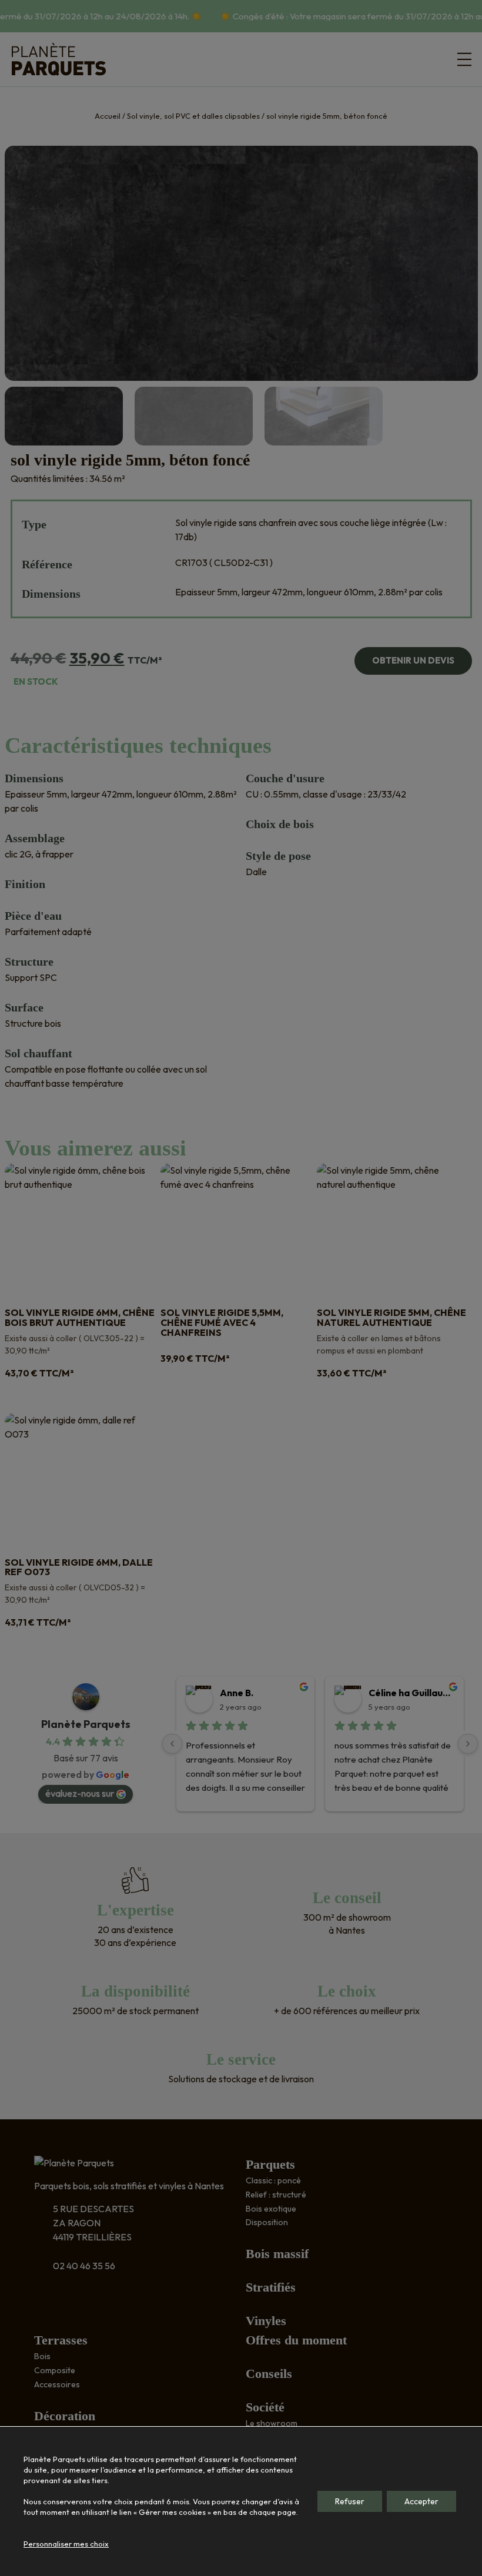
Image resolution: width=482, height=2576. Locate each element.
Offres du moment (296, 2340)
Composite (55, 2370)
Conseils (269, 2374)
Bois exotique (271, 2209)
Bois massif (277, 2254)
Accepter (421, 2501)
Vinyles (266, 2321)
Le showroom (272, 2423)
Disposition (267, 2222)
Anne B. (337, 1693)
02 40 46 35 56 (84, 2266)
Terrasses (61, 2340)
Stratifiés (271, 2287)
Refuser (350, 2501)
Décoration (65, 2416)
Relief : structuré (276, 2195)
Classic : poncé (273, 2180)
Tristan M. (193, 1693)
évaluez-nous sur (80, 1793)
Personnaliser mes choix (66, 2544)
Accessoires (57, 2384)
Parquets (270, 2164)
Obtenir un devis (413, 660)
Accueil (108, 116)
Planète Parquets (86, 1724)
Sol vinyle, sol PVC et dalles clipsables (193, 116)
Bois (42, 2356)
